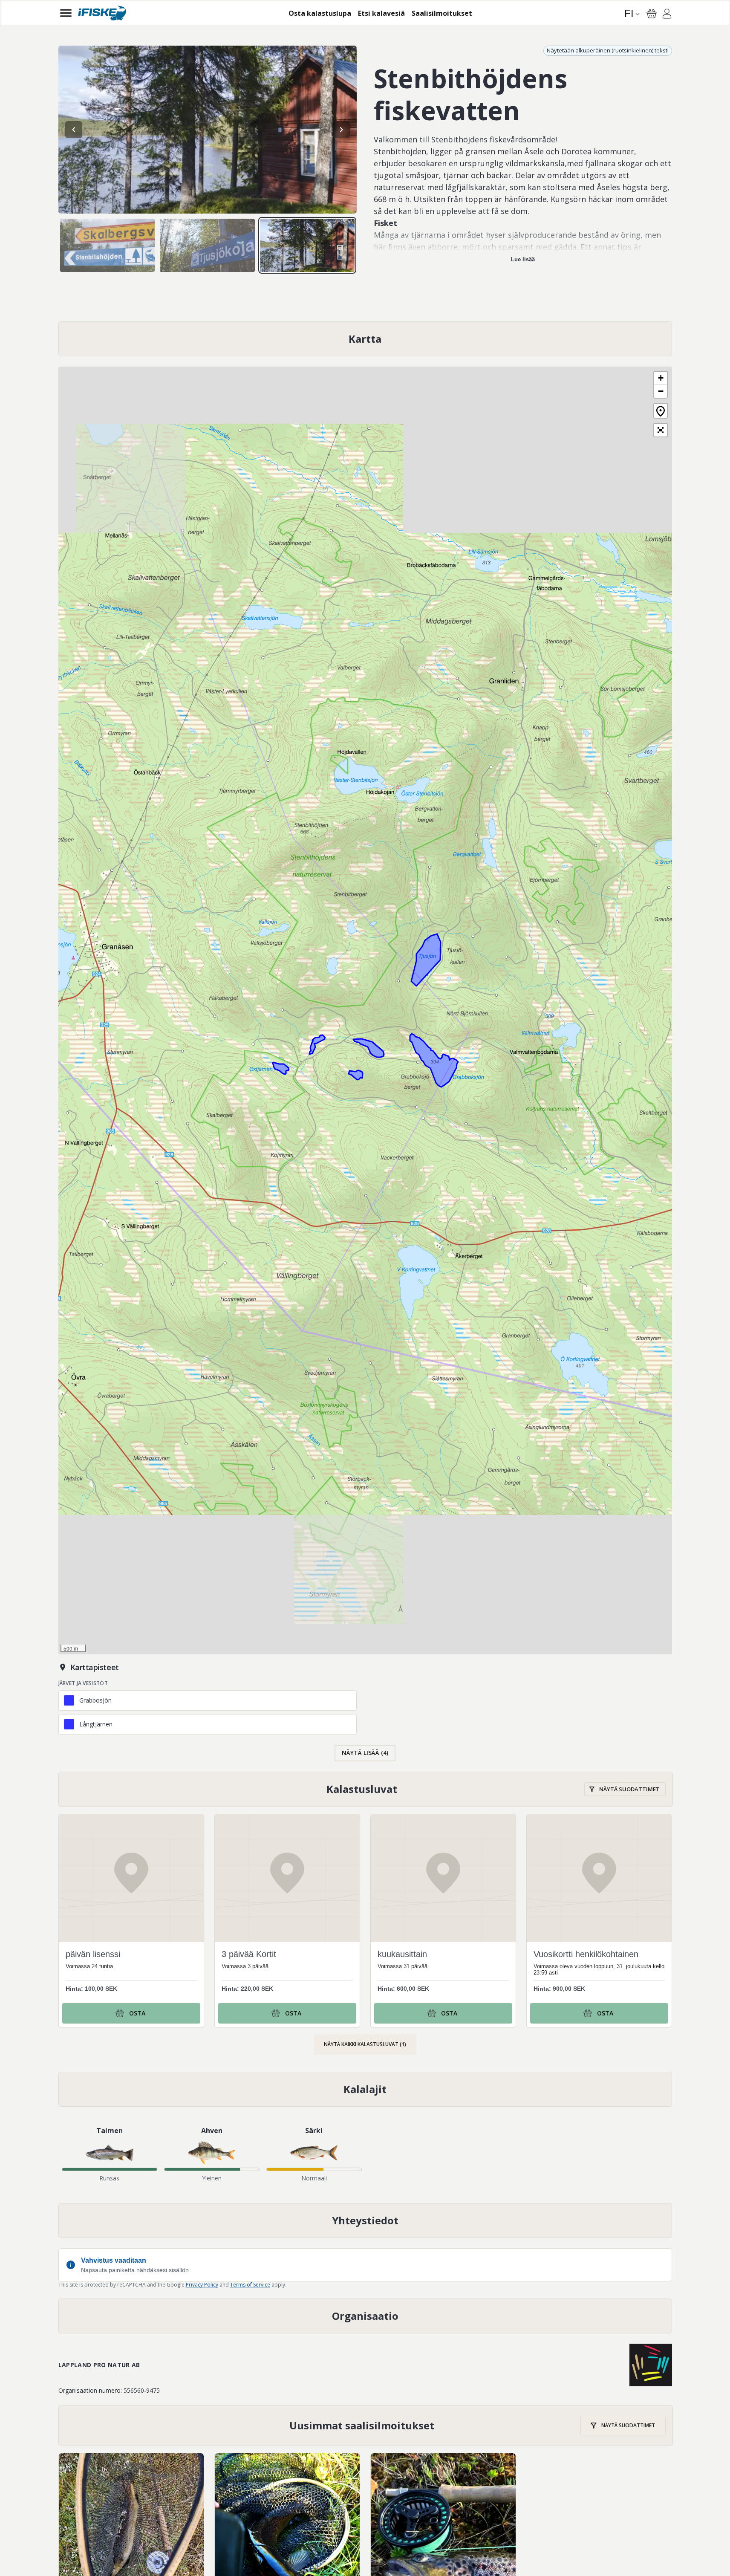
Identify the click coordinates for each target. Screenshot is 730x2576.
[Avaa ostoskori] (652, 14)
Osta (137, 2013)
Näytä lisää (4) (365, 1753)
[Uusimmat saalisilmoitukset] (366, 2426)
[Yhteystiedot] (365, 2220)
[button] (661, 378)
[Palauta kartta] (661, 411)
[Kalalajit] (365, 2089)
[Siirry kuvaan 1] (108, 245)
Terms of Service (250, 2285)
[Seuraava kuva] (341, 130)
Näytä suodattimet (629, 1789)
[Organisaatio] (365, 2316)
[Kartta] (365, 339)
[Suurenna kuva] (208, 130)
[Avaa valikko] (66, 13)
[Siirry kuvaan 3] (307, 245)
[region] (208, 130)
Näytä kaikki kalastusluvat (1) (365, 2044)
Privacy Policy (202, 2285)
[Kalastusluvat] (366, 1789)
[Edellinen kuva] (74, 130)
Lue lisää (523, 259)
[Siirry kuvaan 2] (207, 245)
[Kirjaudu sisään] (667, 15)
